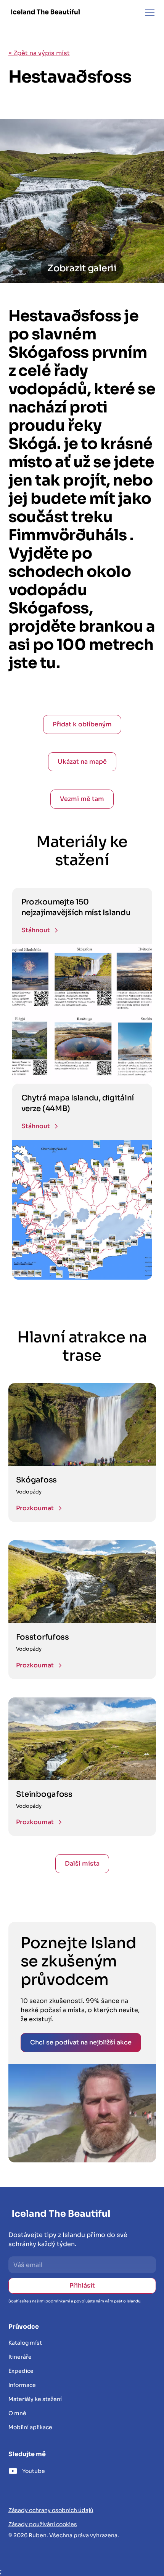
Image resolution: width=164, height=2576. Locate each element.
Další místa (82, 1864)
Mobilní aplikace (30, 2427)
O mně (17, 2413)
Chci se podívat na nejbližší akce (81, 2042)
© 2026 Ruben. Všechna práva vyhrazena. (64, 2535)
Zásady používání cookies (43, 2524)
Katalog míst (25, 2343)
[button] (148, 12)
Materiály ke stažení (35, 2399)
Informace (22, 2385)
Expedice (21, 2371)
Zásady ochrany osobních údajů (51, 2510)
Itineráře (20, 2357)
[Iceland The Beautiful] (45, 12)
